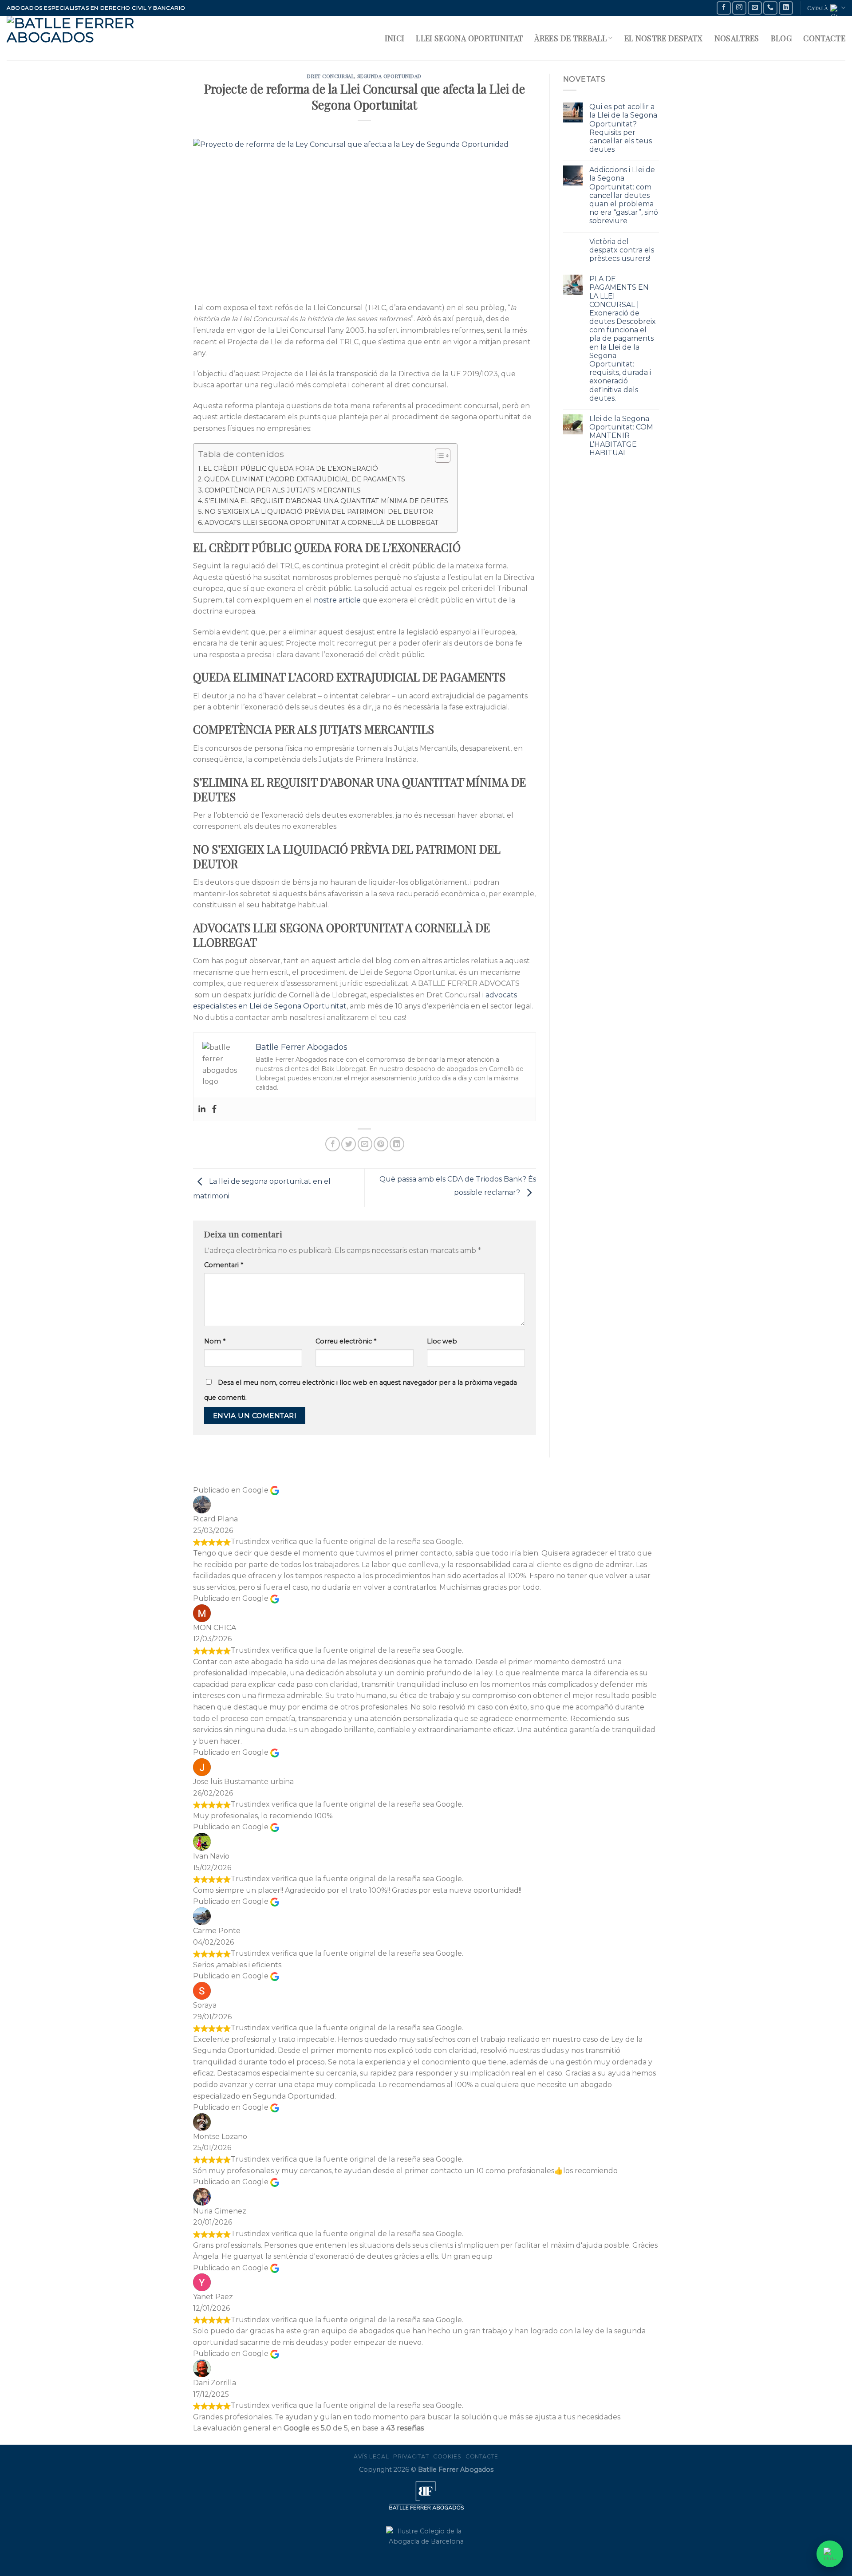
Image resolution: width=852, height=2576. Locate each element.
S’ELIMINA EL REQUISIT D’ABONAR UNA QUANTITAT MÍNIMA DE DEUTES (326, 501)
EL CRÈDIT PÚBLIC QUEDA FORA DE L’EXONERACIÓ (291, 469)
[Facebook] (214, 1109)
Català (818, 8)
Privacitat (411, 2456)
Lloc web (442, 1341)
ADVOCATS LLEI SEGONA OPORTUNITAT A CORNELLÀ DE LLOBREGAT (321, 523)
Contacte (824, 38)
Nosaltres (737, 38)
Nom (215, 1341)
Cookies (447, 2456)
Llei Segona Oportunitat (469, 38)
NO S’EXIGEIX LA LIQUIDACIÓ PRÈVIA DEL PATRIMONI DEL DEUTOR (319, 512)
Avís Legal (371, 2456)
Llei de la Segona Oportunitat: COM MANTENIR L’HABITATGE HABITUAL (621, 436)
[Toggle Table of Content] (438, 456)
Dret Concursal (331, 76)
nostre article (337, 600)
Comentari (224, 1265)
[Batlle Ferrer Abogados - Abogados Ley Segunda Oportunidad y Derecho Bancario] (84, 38)
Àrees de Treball (570, 38)
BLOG (781, 38)
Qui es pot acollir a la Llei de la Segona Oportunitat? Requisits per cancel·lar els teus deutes (623, 128)
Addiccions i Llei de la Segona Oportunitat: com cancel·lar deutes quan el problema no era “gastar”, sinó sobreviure (624, 195)
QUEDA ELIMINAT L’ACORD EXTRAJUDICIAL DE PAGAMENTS (305, 479)
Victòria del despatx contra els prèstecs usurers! (622, 250)
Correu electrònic (346, 1341)
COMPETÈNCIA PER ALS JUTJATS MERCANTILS (283, 490)
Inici (395, 38)
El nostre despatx (664, 38)
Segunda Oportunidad (389, 76)
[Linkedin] (202, 1109)
